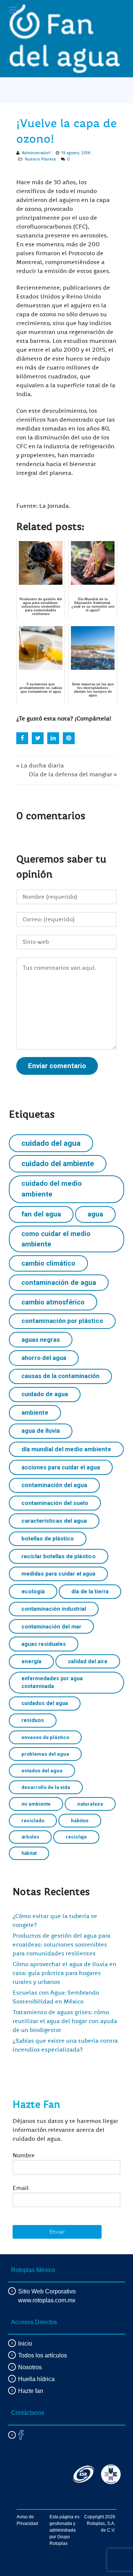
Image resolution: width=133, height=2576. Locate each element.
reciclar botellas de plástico (59, 1556)
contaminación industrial (54, 1609)
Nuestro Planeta (40, 159)
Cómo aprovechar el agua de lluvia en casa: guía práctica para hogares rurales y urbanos (64, 1973)
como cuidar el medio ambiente (56, 1239)
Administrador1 (36, 153)
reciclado (33, 1820)
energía (31, 1661)
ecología (33, 1591)
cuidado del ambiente (58, 1164)
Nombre (24, 2155)
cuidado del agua (51, 1143)
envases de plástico (45, 1737)
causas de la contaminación (60, 1376)
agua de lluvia (41, 1431)
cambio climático (48, 1263)
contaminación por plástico (62, 1321)
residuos (33, 1720)
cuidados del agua (45, 1703)
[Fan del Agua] (65, 39)
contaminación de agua (59, 1282)
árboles (30, 1837)
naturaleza (90, 1804)
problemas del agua (45, 1754)
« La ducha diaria (40, 766)
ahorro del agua (44, 1358)
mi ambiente (36, 1804)
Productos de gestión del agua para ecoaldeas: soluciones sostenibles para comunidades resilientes (62, 1945)
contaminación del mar (51, 1627)
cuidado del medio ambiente (52, 1189)
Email (21, 2188)
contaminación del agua (54, 1485)
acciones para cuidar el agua (61, 1467)
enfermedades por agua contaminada (52, 1682)
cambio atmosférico (53, 1302)
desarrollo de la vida (46, 1787)
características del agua (54, 1521)
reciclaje (76, 1837)
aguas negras (41, 1340)
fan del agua (41, 1214)
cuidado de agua (45, 1394)
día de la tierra (90, 1591)
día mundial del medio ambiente (66, 1449)
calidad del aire (88, 1661)
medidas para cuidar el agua (58, 1574)
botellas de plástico (48, 1539)
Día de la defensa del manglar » (73, 774)
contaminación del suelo (55, 1503)
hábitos (80, 1820)
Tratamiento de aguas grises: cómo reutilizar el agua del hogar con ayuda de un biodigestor (65, 2021)
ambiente (35, 1413)
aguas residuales (44, 1644)
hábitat (29, 1853)
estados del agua (42, 1770)
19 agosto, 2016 (76, 153)
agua (95, 1214)
